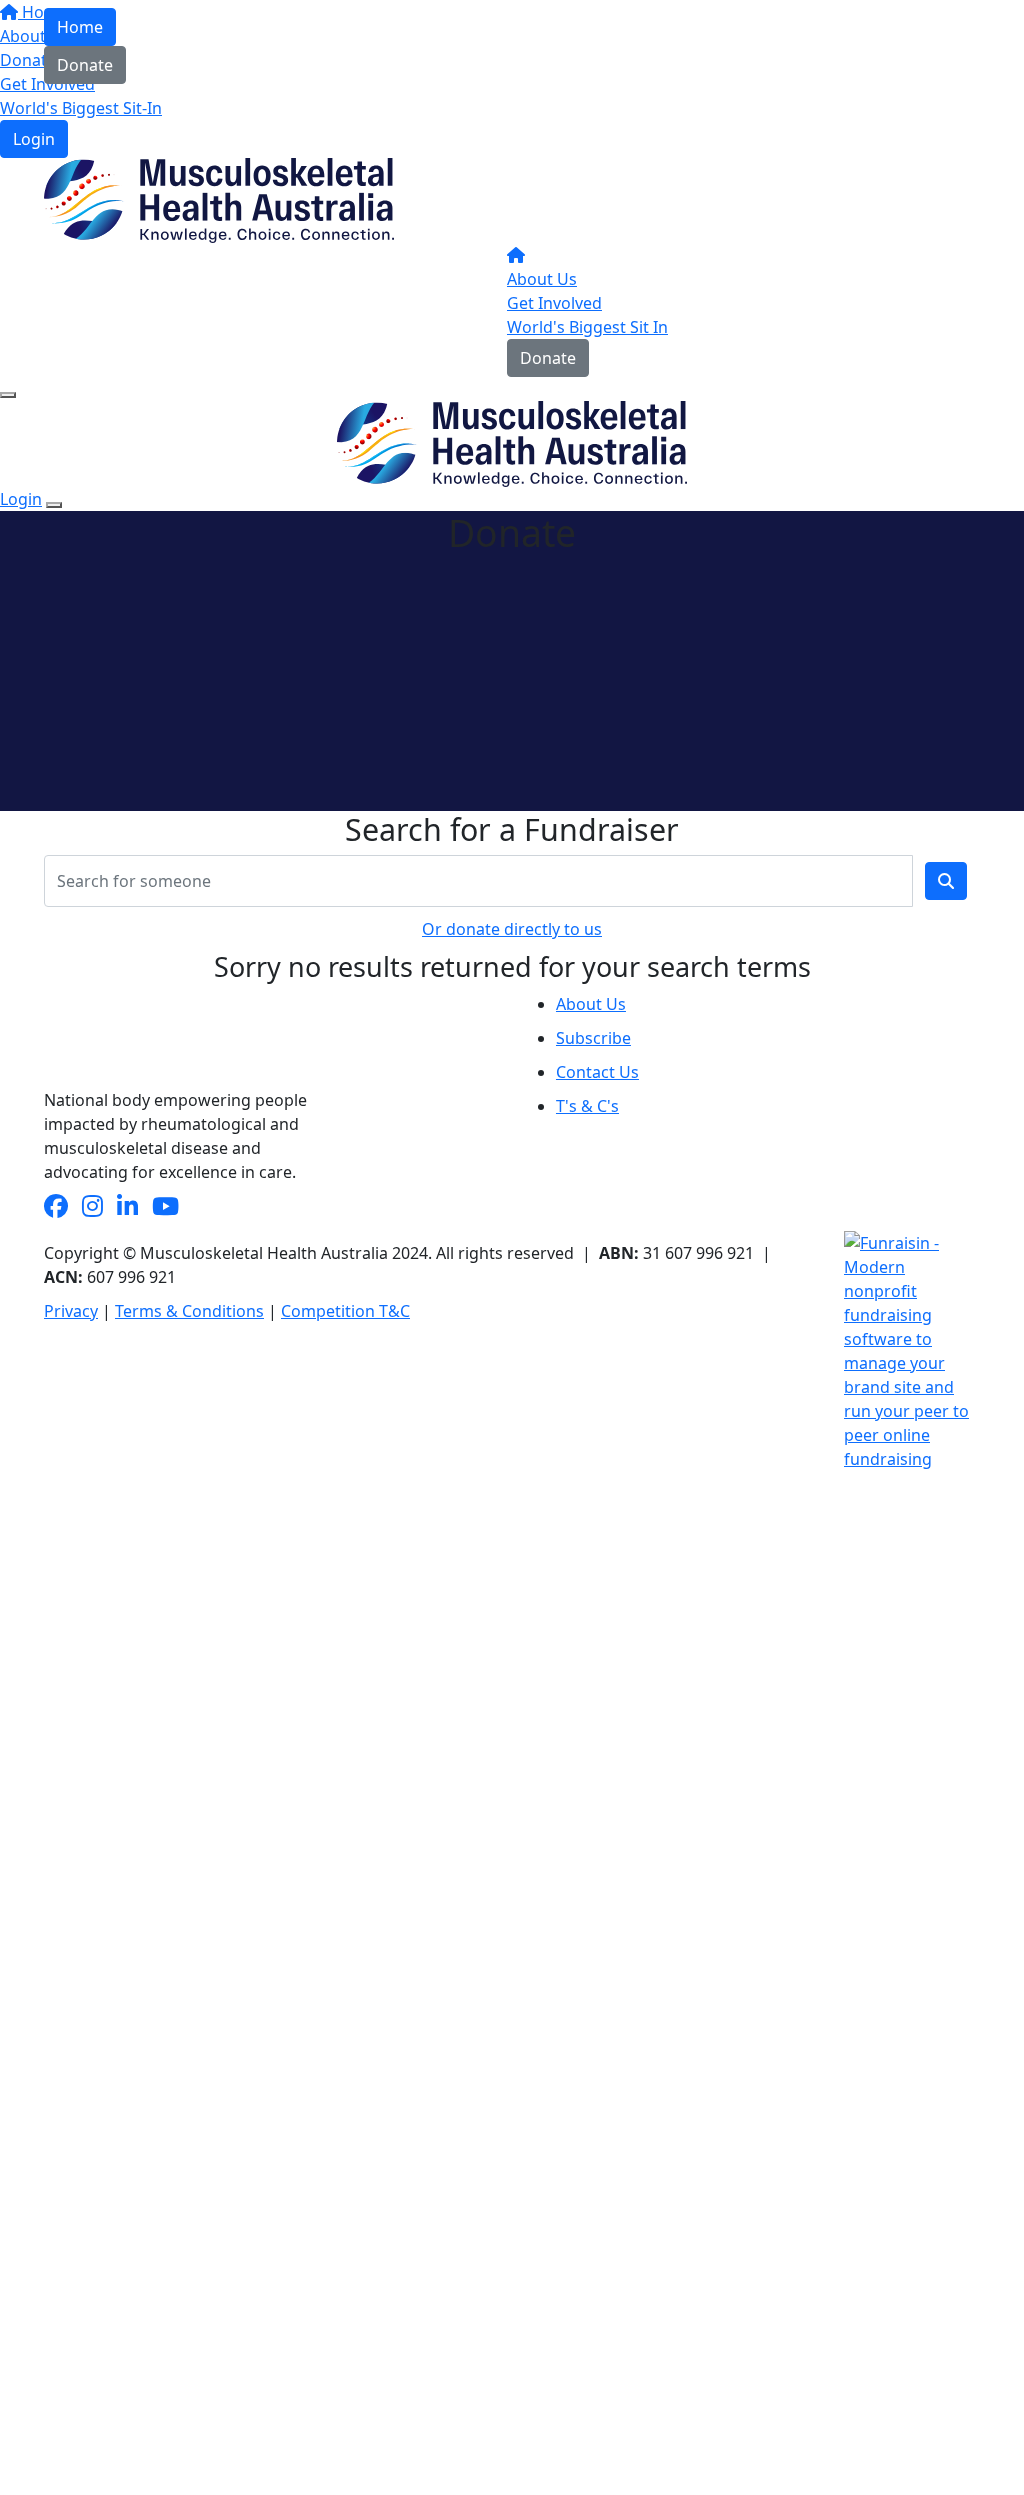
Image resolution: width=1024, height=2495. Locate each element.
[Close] (54, 505)
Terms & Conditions (189, 1311)
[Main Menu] (8, 395)
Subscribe (593, 1038)
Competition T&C (345, 1311)
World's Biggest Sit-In (81, 108)
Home (80, 27)
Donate (85, 65)
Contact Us (597, 1072)
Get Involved (554, 303)
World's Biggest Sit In (587, 327)
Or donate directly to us (512, 929)
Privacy (71, 1311)
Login (34, 139)
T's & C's (587, 1106)
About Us (542, 279)
